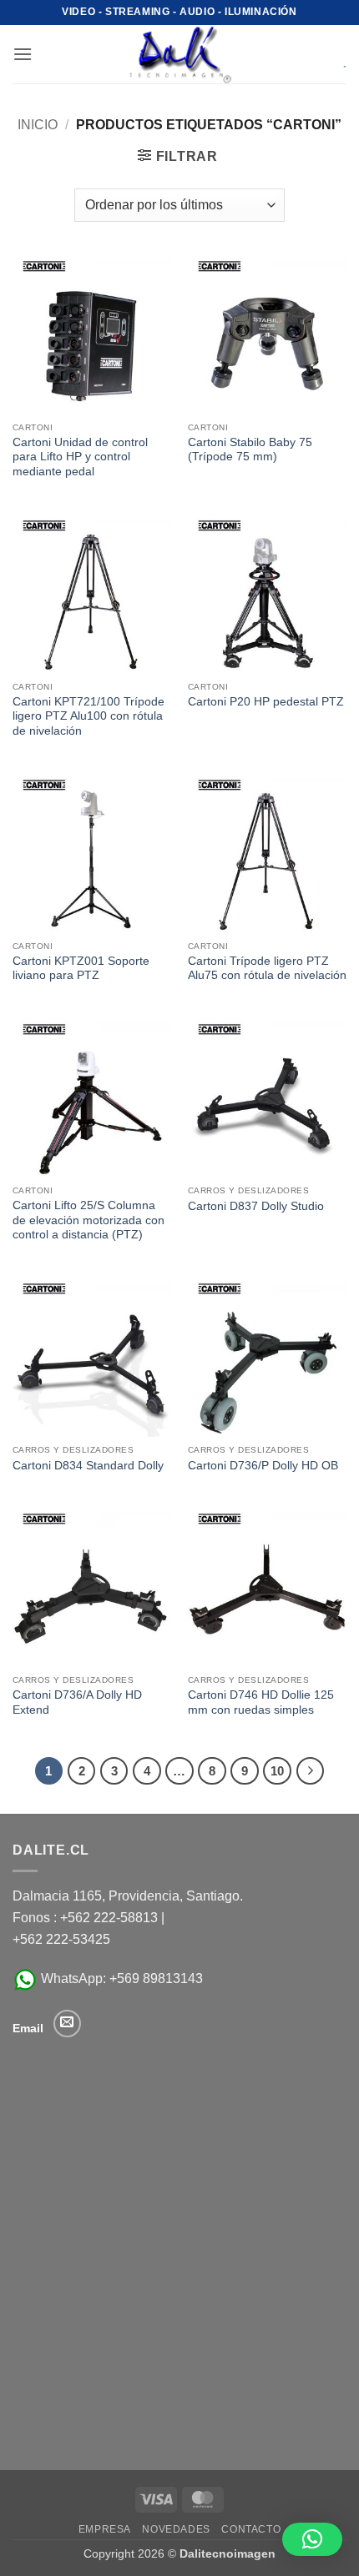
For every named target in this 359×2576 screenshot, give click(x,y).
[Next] (311, 1771)
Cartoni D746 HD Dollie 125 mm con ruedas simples (261, 1702)
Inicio (38, 125)
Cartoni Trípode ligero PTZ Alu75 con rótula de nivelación (267, 969)
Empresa (105, 2529)
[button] (23, 54)
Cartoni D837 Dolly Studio (256, 1206)
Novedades (176, 2529)
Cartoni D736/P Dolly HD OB (263, 1466)
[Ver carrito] (333, 54)
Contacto (251, 2529)
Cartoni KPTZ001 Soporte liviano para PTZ (81, 969)
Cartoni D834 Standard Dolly (88, 1466)
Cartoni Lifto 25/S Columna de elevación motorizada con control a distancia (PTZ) (88, 1220)
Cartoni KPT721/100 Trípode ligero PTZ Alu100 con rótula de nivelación (88, 716)
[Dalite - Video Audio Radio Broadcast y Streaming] (179, 54)
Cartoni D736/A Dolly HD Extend (77, 1702)
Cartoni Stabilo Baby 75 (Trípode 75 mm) (250, 450)
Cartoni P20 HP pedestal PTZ (266, 702)
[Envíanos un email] (67, 2024)
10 (277, 1771)
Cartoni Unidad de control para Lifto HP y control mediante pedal (80, 457)
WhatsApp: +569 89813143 (120, 1978)
